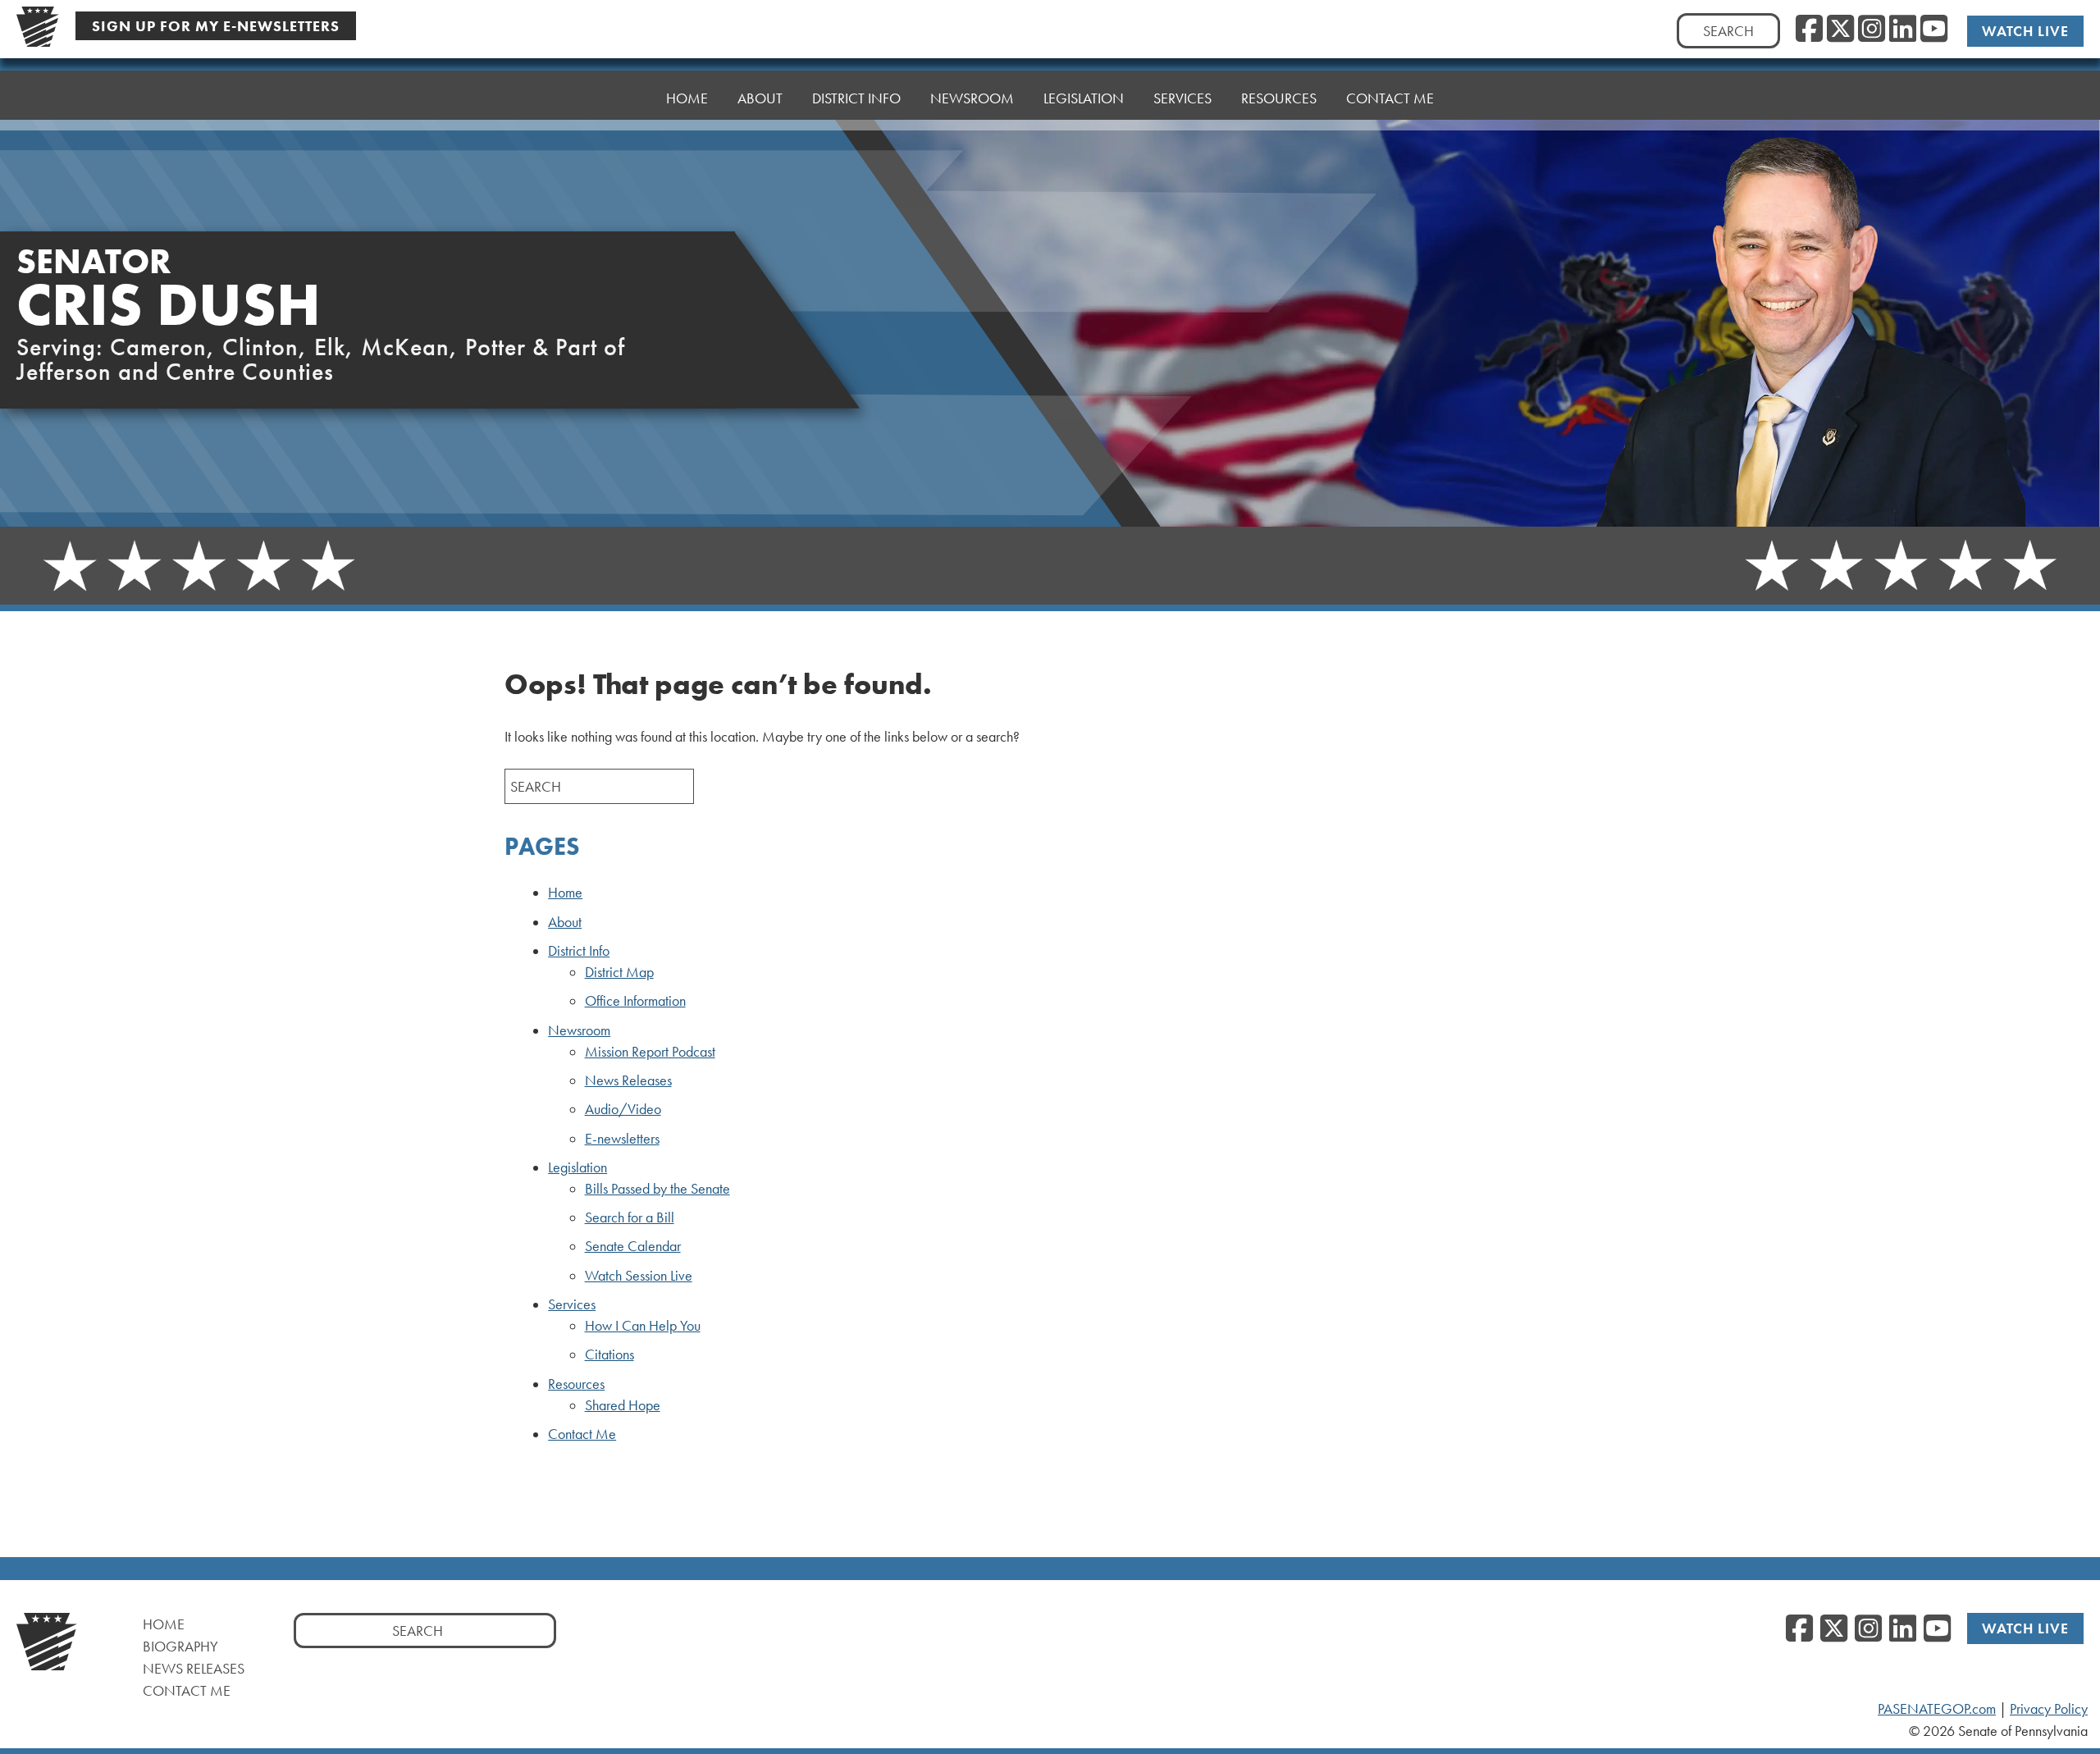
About (760, 98)
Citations (609, 1354)
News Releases (628, 1080)
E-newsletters (622, 1139)
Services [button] (1182, 98)
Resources (576, 1384)
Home (687, 98)
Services (572, 1304)
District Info (579, 951)
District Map (619, 972)
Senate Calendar (633, 1246)
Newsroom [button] (972, 98)
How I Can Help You (643, 1326)
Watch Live (2025, 31)
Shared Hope (623, 1405)
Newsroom (579, 1030)
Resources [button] (1279, 98)
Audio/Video (623, 1109)
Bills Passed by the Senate (657, 1189)
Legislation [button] (1084, 98)
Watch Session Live (639, 1276)
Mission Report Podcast (650, 1052)
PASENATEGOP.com (1937, 1709)
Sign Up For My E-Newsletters (216, 26)
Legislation (577, 1167)
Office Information (635, 1001)
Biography (180, 1646)
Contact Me (1390, 98)
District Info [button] (856, 98)
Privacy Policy (2049, 1709)
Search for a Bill (630, 1217)
